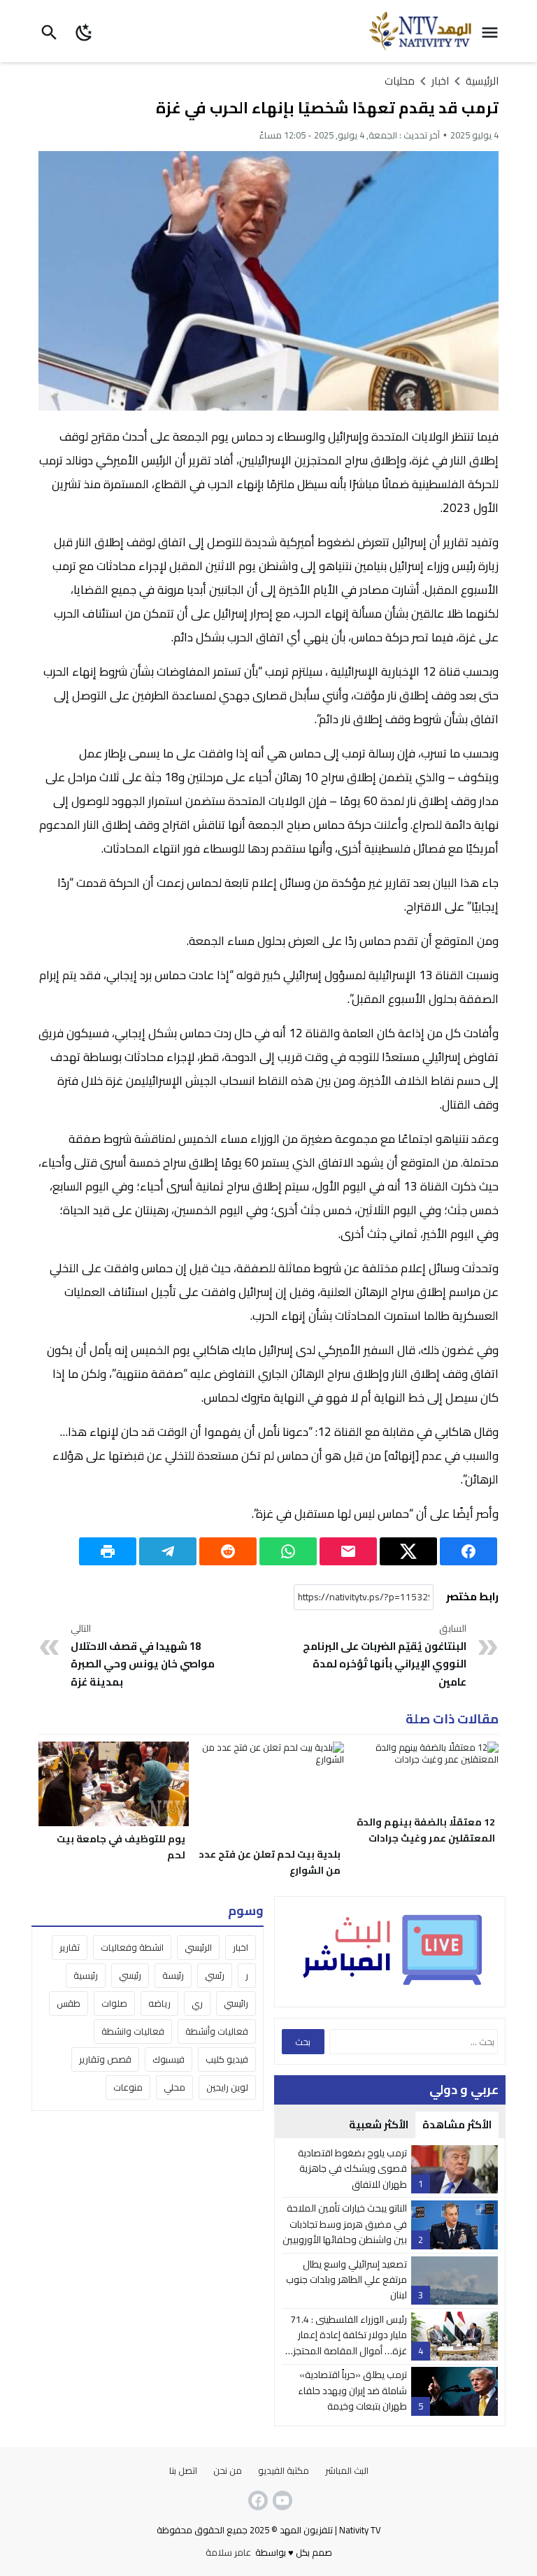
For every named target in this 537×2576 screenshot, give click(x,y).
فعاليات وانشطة (133, 2031)
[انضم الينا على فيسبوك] (257, 2500)
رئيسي (130, 1975)
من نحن (228, 2470)
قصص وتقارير (105, 2059)
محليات (400, 81)
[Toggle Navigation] (493, 31)
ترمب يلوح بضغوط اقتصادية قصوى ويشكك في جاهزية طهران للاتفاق (352, 2169)
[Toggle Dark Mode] (85, 31)
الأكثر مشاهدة (457, 2125)
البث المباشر (347, 2470)
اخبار (241, 1947)
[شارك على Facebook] (468, 1551)
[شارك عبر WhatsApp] (288, 1551)
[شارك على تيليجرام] (168, 1551)
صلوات (114, 2003)
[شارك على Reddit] (228, 1551)
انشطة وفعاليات (132, 1947)
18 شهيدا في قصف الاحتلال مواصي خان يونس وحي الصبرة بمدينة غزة (143, 1656)
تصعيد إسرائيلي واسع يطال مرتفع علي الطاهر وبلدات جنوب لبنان (346, 2280)
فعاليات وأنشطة (217, 2031)
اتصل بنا (183, 2470)
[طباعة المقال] (108, 1551)
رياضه (159, 2003)
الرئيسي (198, 1947)
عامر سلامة (228, 2552)
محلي (174, 2087)
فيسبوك (169, 2059)
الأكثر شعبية (379, 2125)
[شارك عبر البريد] (348, 1551)
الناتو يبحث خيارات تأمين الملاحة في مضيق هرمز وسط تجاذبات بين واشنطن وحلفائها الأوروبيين (345, 2224)
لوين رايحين (227, 2087)
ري (197, 2003)
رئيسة (173, 1975)
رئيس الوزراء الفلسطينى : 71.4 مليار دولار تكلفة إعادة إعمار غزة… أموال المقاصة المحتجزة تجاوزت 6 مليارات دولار (347, 2343)
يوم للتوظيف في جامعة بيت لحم (121, 1847)
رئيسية (86, 1975)
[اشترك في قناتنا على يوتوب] (281, 2500)
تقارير (70, 1947)
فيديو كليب (227, 2059)
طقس (69, 2003)
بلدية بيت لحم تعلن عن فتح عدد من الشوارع (270, 1862)
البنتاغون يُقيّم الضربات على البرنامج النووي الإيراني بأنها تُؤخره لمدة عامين (385, 1656)
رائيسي (236, 2003)
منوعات (128, 2087)
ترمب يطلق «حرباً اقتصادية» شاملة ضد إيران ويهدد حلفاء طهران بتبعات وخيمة (352, 2390)
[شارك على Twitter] (408, 1551)
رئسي (215, 1975)
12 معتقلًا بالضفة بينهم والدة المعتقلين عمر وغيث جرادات (426, 1830)
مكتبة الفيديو (284, 2470)
